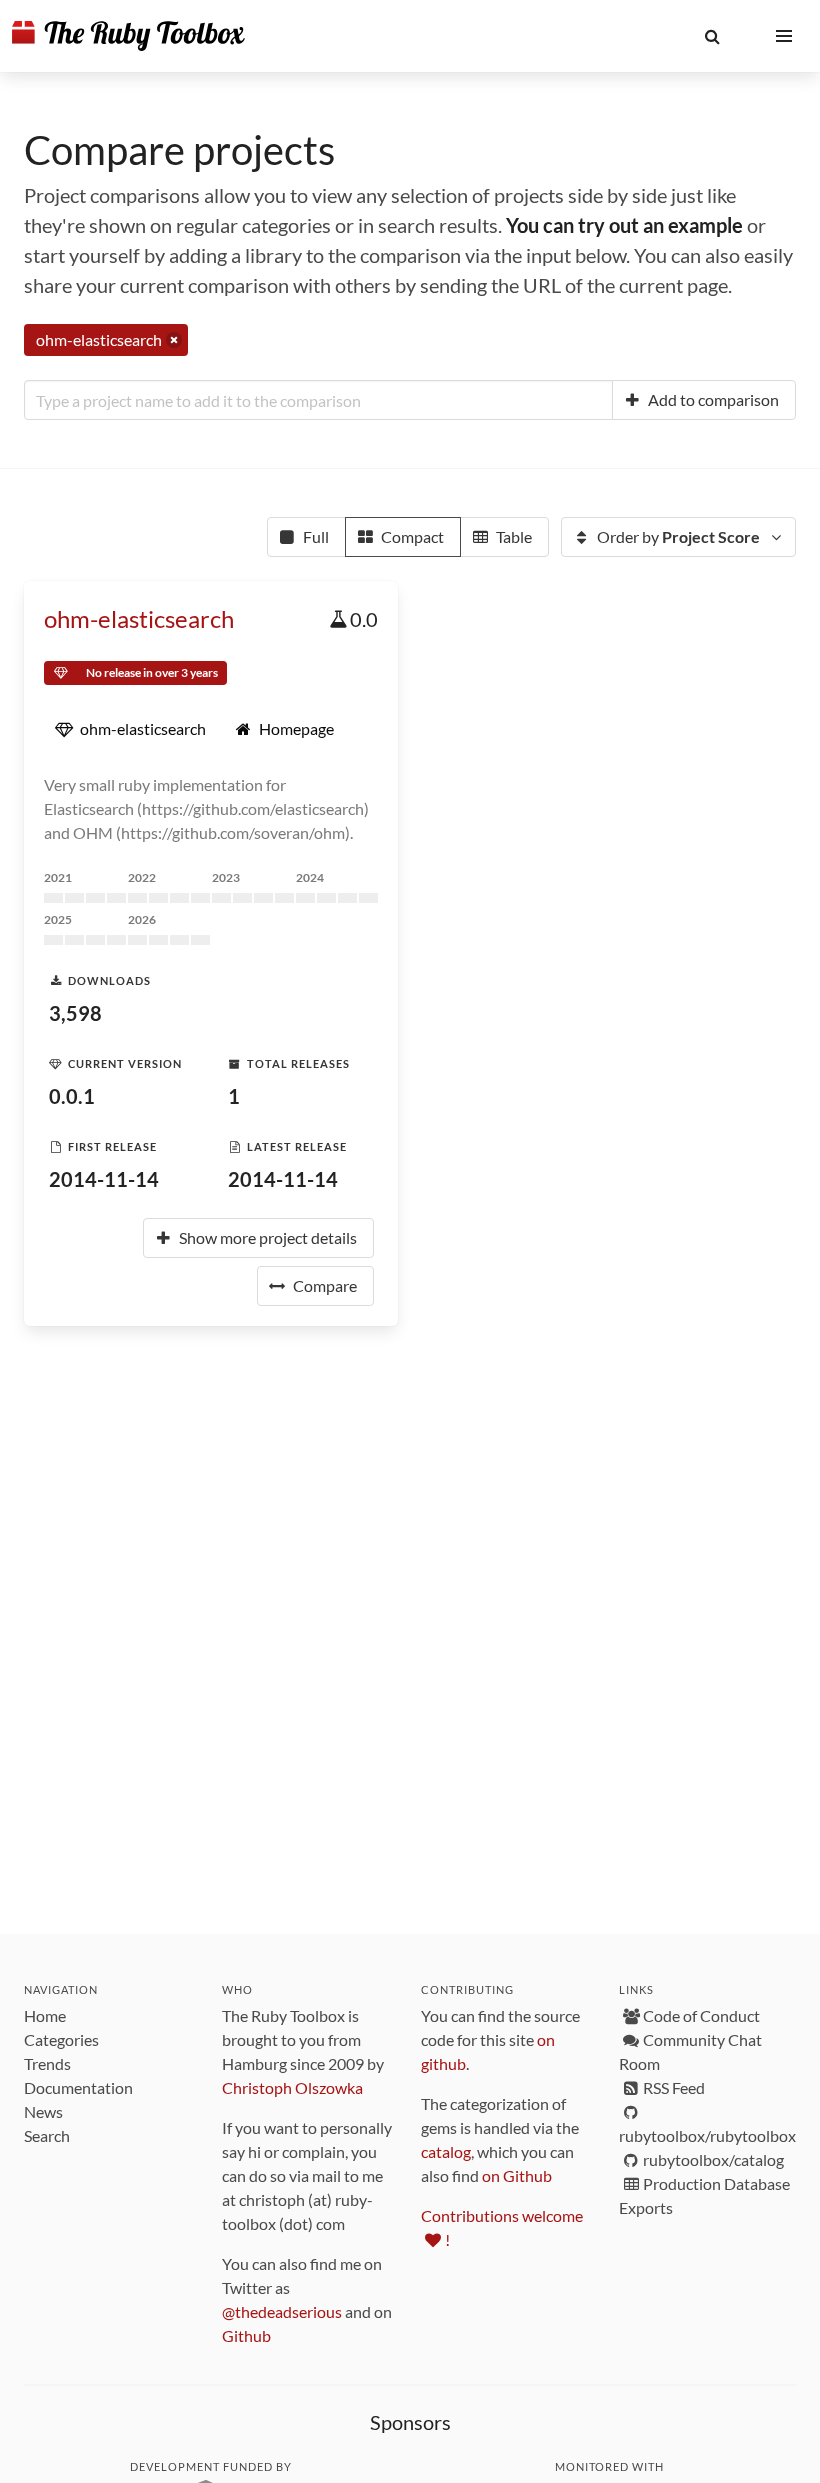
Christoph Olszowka (292, 2087)
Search (47, 2135)
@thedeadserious (282, 2311)
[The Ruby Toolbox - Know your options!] (128, 36)
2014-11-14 (104, 1179)
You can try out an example (624, 225)
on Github (517, 2175)
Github (246, 2335)
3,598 (75, 1013)
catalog (446, 2151)
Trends (47, 2063)
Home (45, 2015)
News (43, 2111)
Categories (61, 2039)
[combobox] (318, 400)
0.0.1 (72, 1096)
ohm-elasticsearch (139, 618)
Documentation (78, 2087)
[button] (712, 36)
